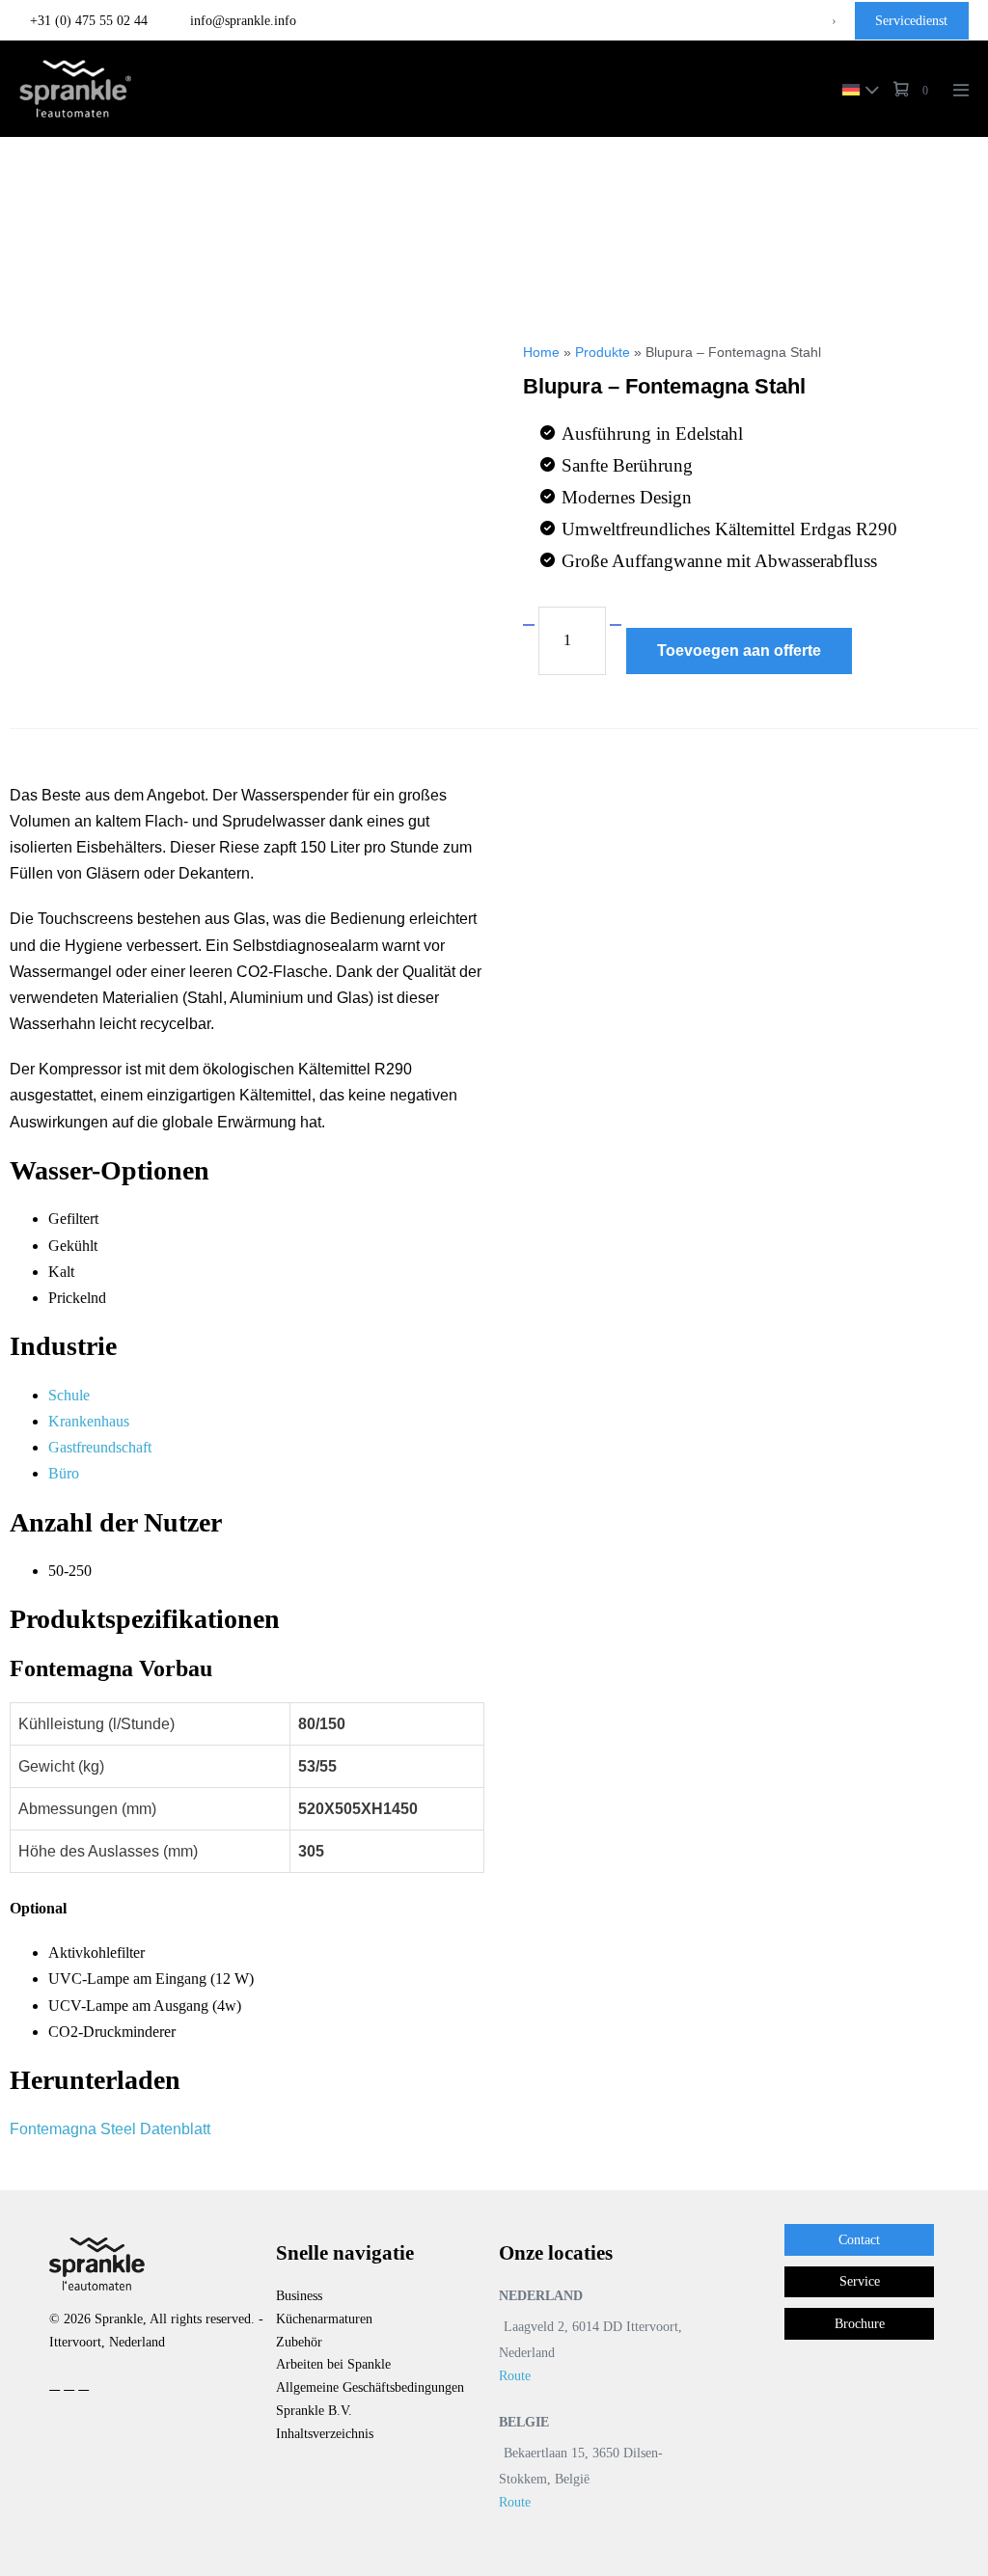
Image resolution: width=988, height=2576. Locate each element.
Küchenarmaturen (324, 2319)
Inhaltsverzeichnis (325, 2434)
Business (299, 2296)
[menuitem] (856, 88)
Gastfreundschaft (100, 1447)
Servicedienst (911, 21)
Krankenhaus (89, 1421)
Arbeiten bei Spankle (333, 2364)
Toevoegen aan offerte (739, 651)
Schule (69, 1395)
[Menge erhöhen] (616, 625)
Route (515, 2376)
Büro (64, 1473)
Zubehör (299, 2342)
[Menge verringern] (529, 625)
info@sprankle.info (241, 21)
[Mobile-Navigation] (961, 90)
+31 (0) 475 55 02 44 (89, 21)
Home (541, 352)
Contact (859, 2240)
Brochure (860, 2324)
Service (860, 2281)
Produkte (603, 352)
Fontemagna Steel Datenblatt (110, 2129)
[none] (856, 88)
